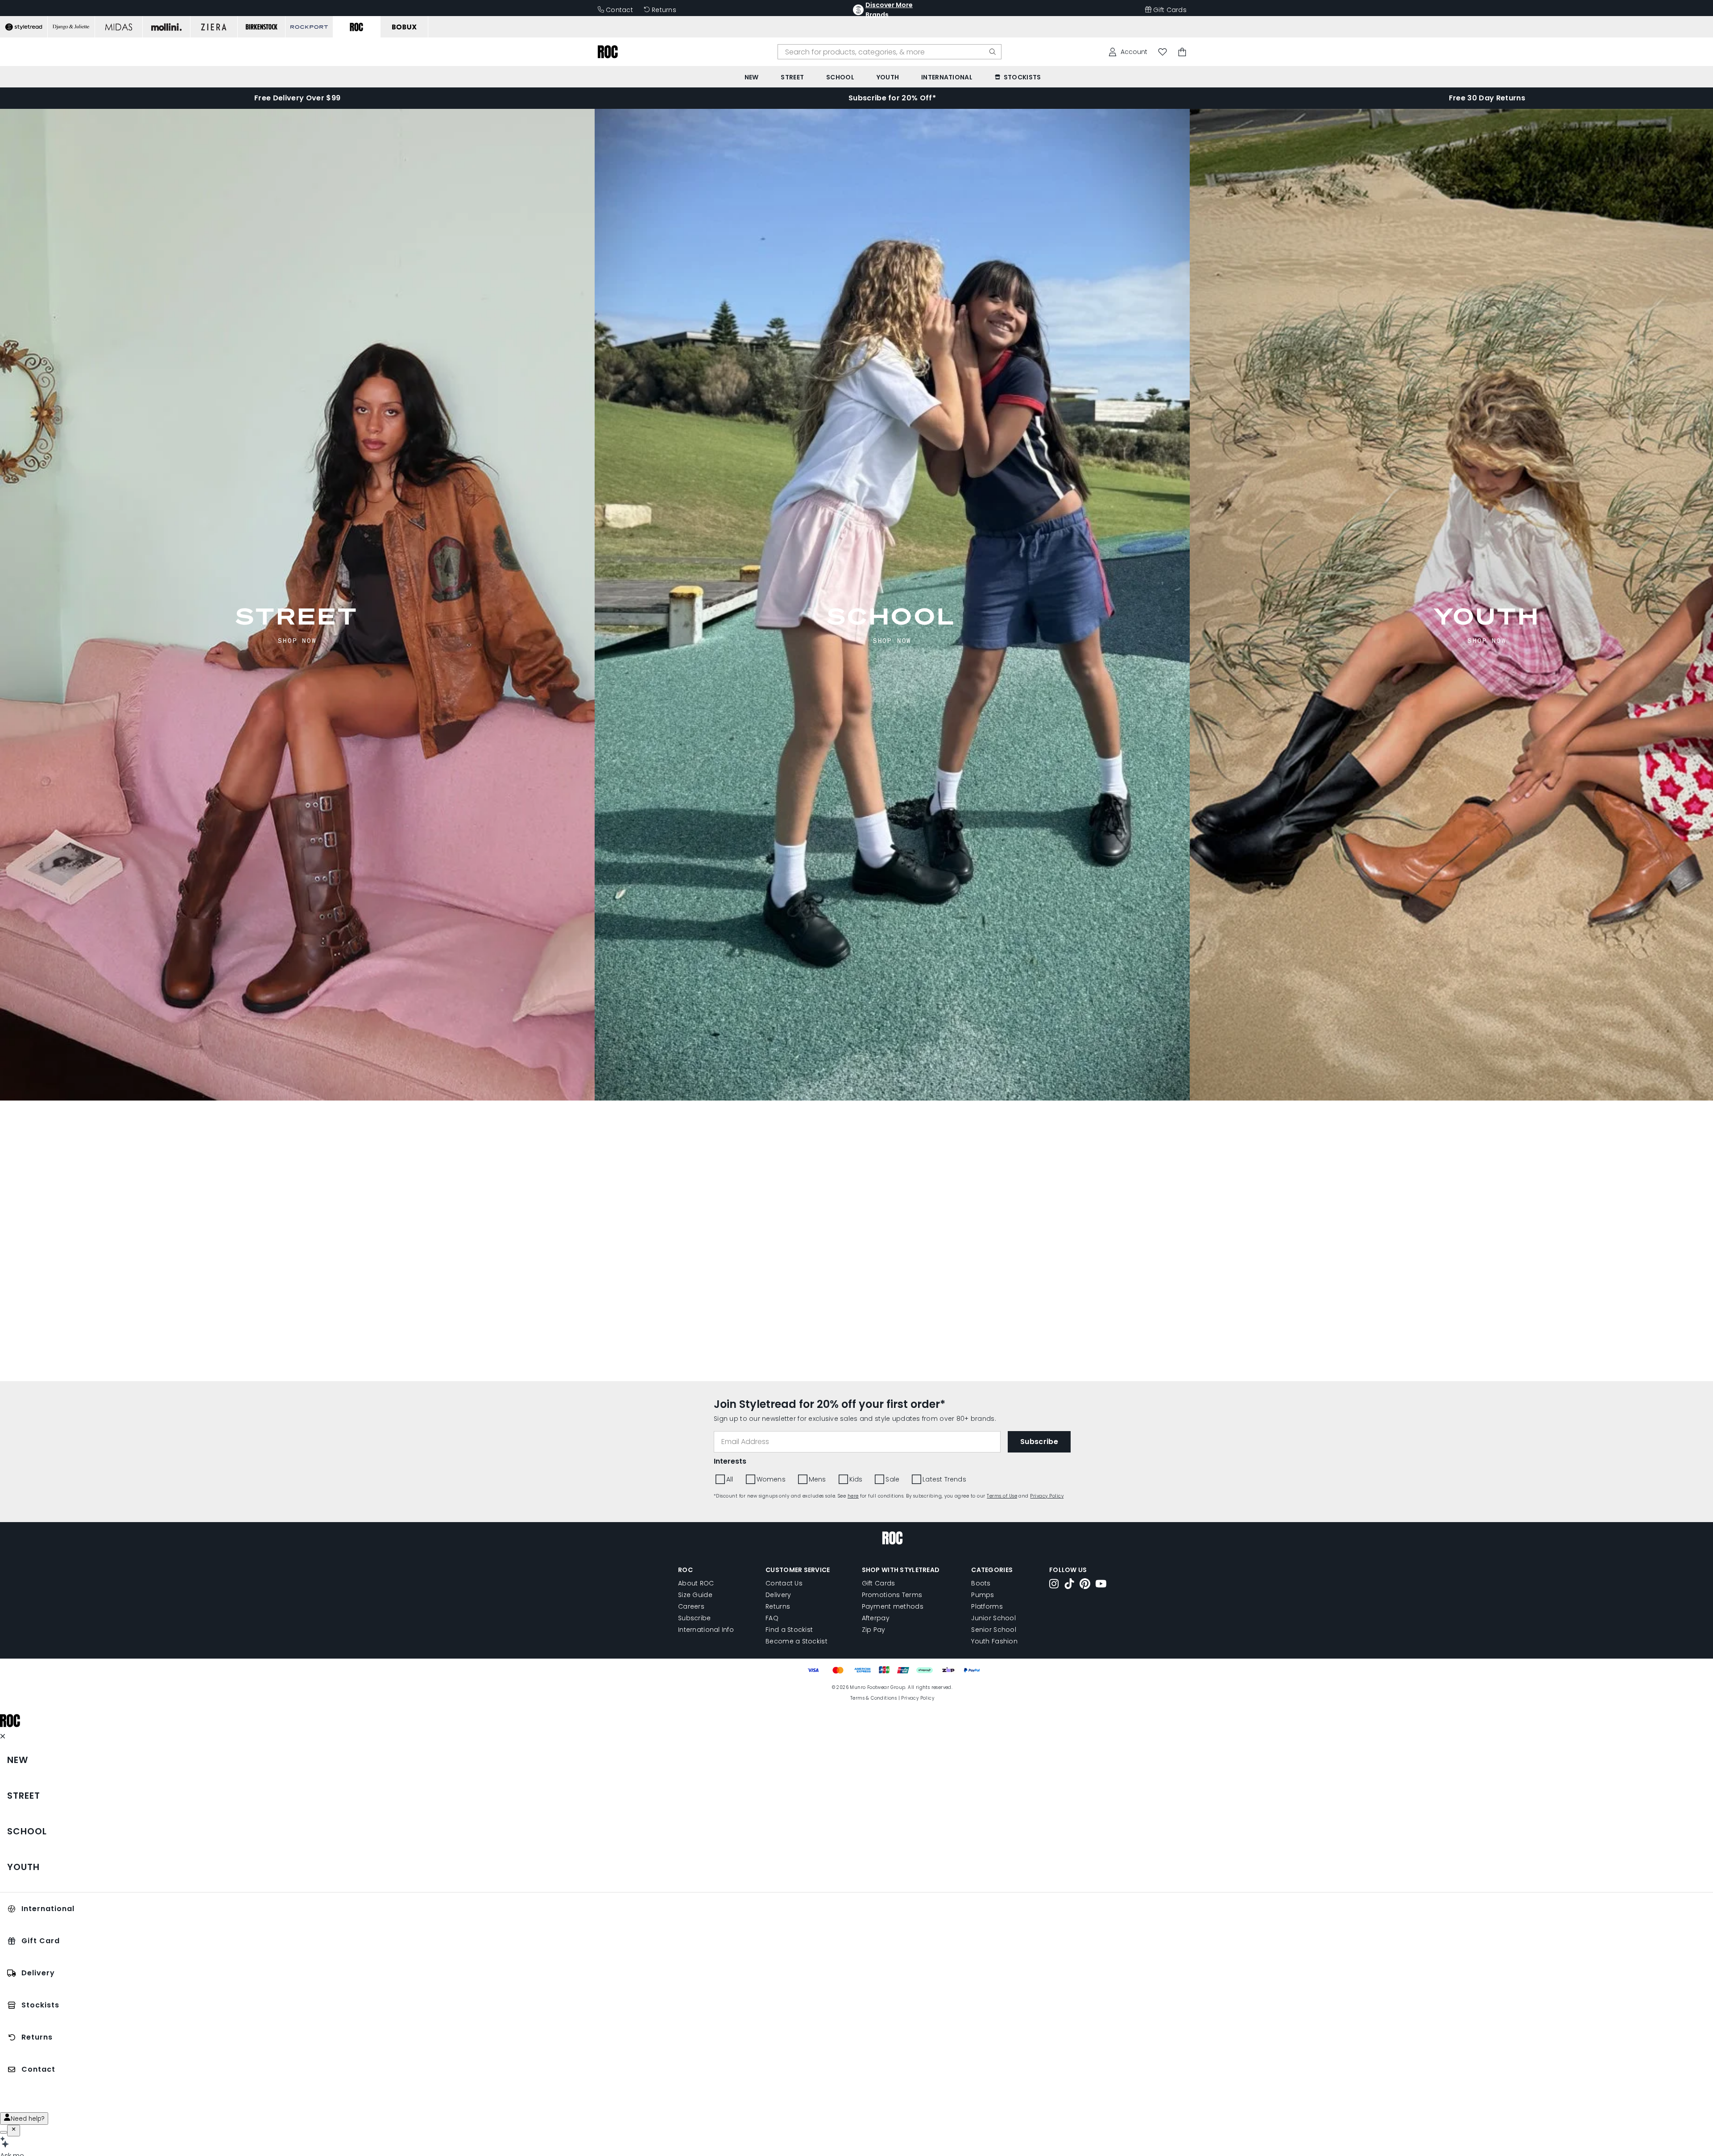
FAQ (772, 1618)
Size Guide (695, 1595)
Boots (981, 1583)
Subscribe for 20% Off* (892, 98)
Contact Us (784, 1583)
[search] (993, 52)
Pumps (983, 1595)
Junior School (993, 1618)
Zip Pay (874, 1630)
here (853, 1496)
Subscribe (695, 1618)
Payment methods (893, 1606)
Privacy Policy (1047, 1496)
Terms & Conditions (873, 1698)
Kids (856, 1479)
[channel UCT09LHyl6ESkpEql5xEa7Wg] (1101, 1585)
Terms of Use (1002, 1496)
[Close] (14, 2131)
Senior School (994, 1630)
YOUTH (1487, 616)
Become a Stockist (797, 1641)
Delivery (778, 1595)
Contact (619, 10)
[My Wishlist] (1163, 52)
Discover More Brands (889, 10)
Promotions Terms (892, 1595)
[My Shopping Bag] (1182, 52)
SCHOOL (892, 616)
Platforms (987, 1606)
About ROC (696, 1583)
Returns (664, 10)
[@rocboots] (1069, 1585)
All (730, 1479)
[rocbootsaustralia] (1085, 1585)
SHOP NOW (297, 640)
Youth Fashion (994, 1641)
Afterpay (876, 1618)
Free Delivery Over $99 (297, 98)
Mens (817, 1479)
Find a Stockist (789, 1630)
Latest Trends (944, 1479)
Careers (691, 1606)
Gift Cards (1170, 10)
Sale (892, 1479)
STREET (297, 616)
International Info (706, 1630)
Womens (771, 1479)
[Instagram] (1054, 1585)
